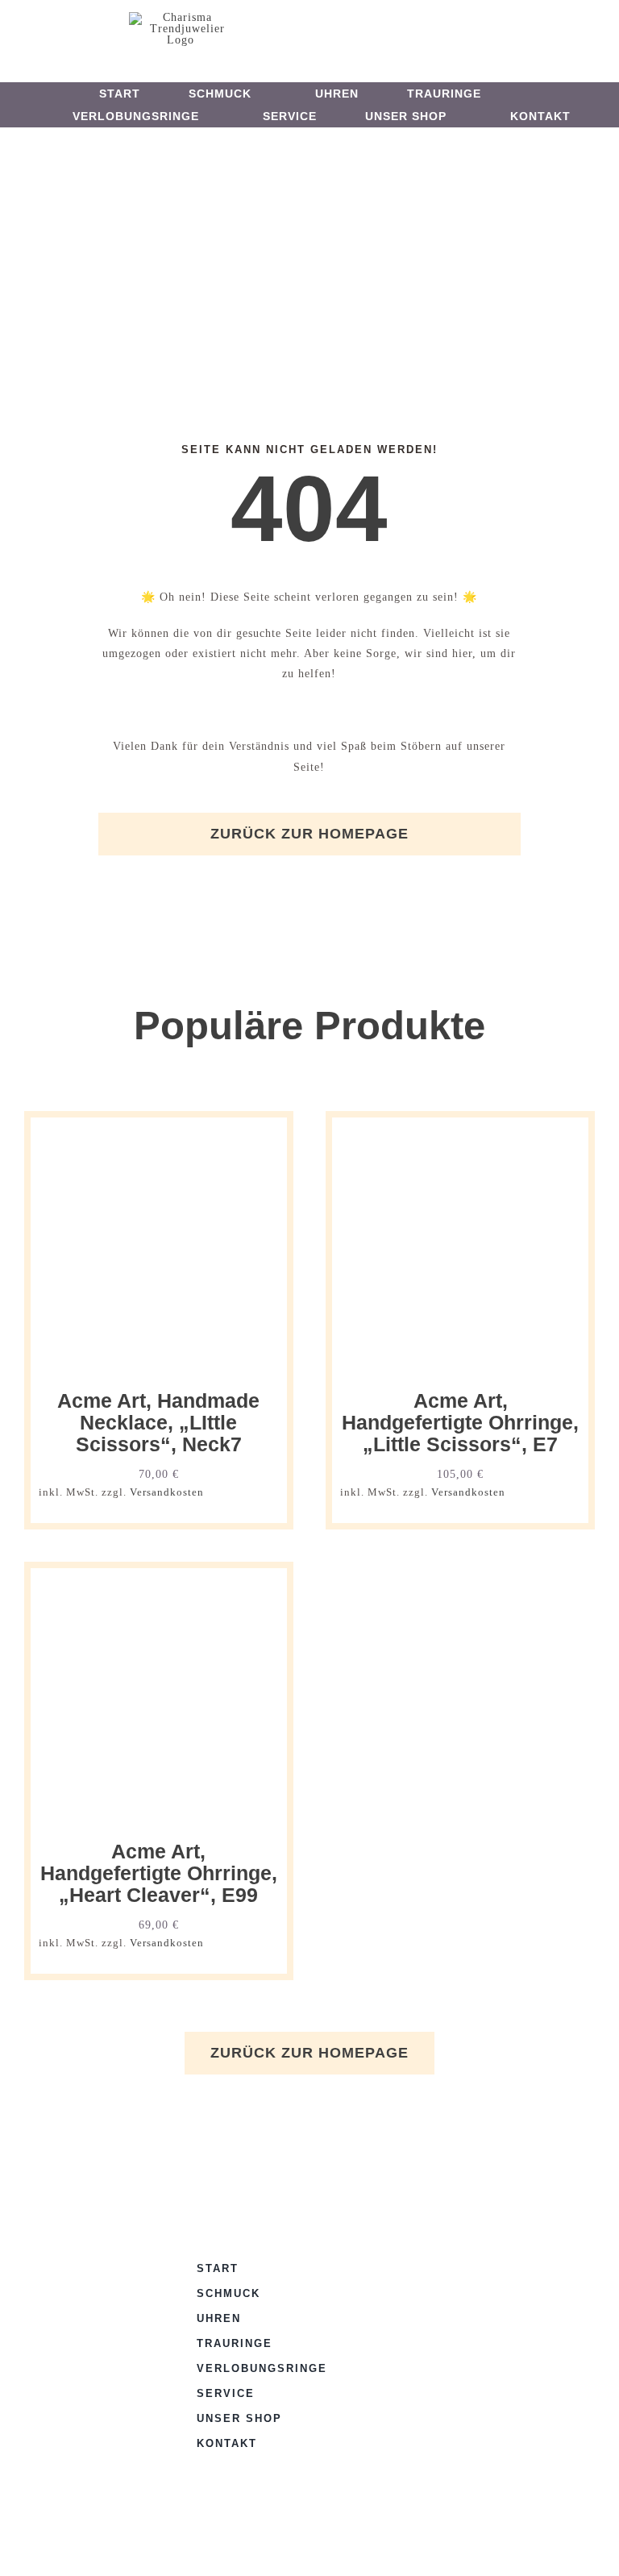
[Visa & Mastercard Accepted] (405, 2265)
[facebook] (297, 29)
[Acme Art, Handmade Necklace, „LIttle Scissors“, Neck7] (159, 1136)
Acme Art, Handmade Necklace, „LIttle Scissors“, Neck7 (158, 1423)
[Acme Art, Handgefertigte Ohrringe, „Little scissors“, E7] (460, 1136)
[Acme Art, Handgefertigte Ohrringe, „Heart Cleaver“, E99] (159, 1586)
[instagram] (324, 29)
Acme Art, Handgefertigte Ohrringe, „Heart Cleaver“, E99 (159, 1874)
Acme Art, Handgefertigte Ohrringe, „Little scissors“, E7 (460, 1423)
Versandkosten (167, 1492)
